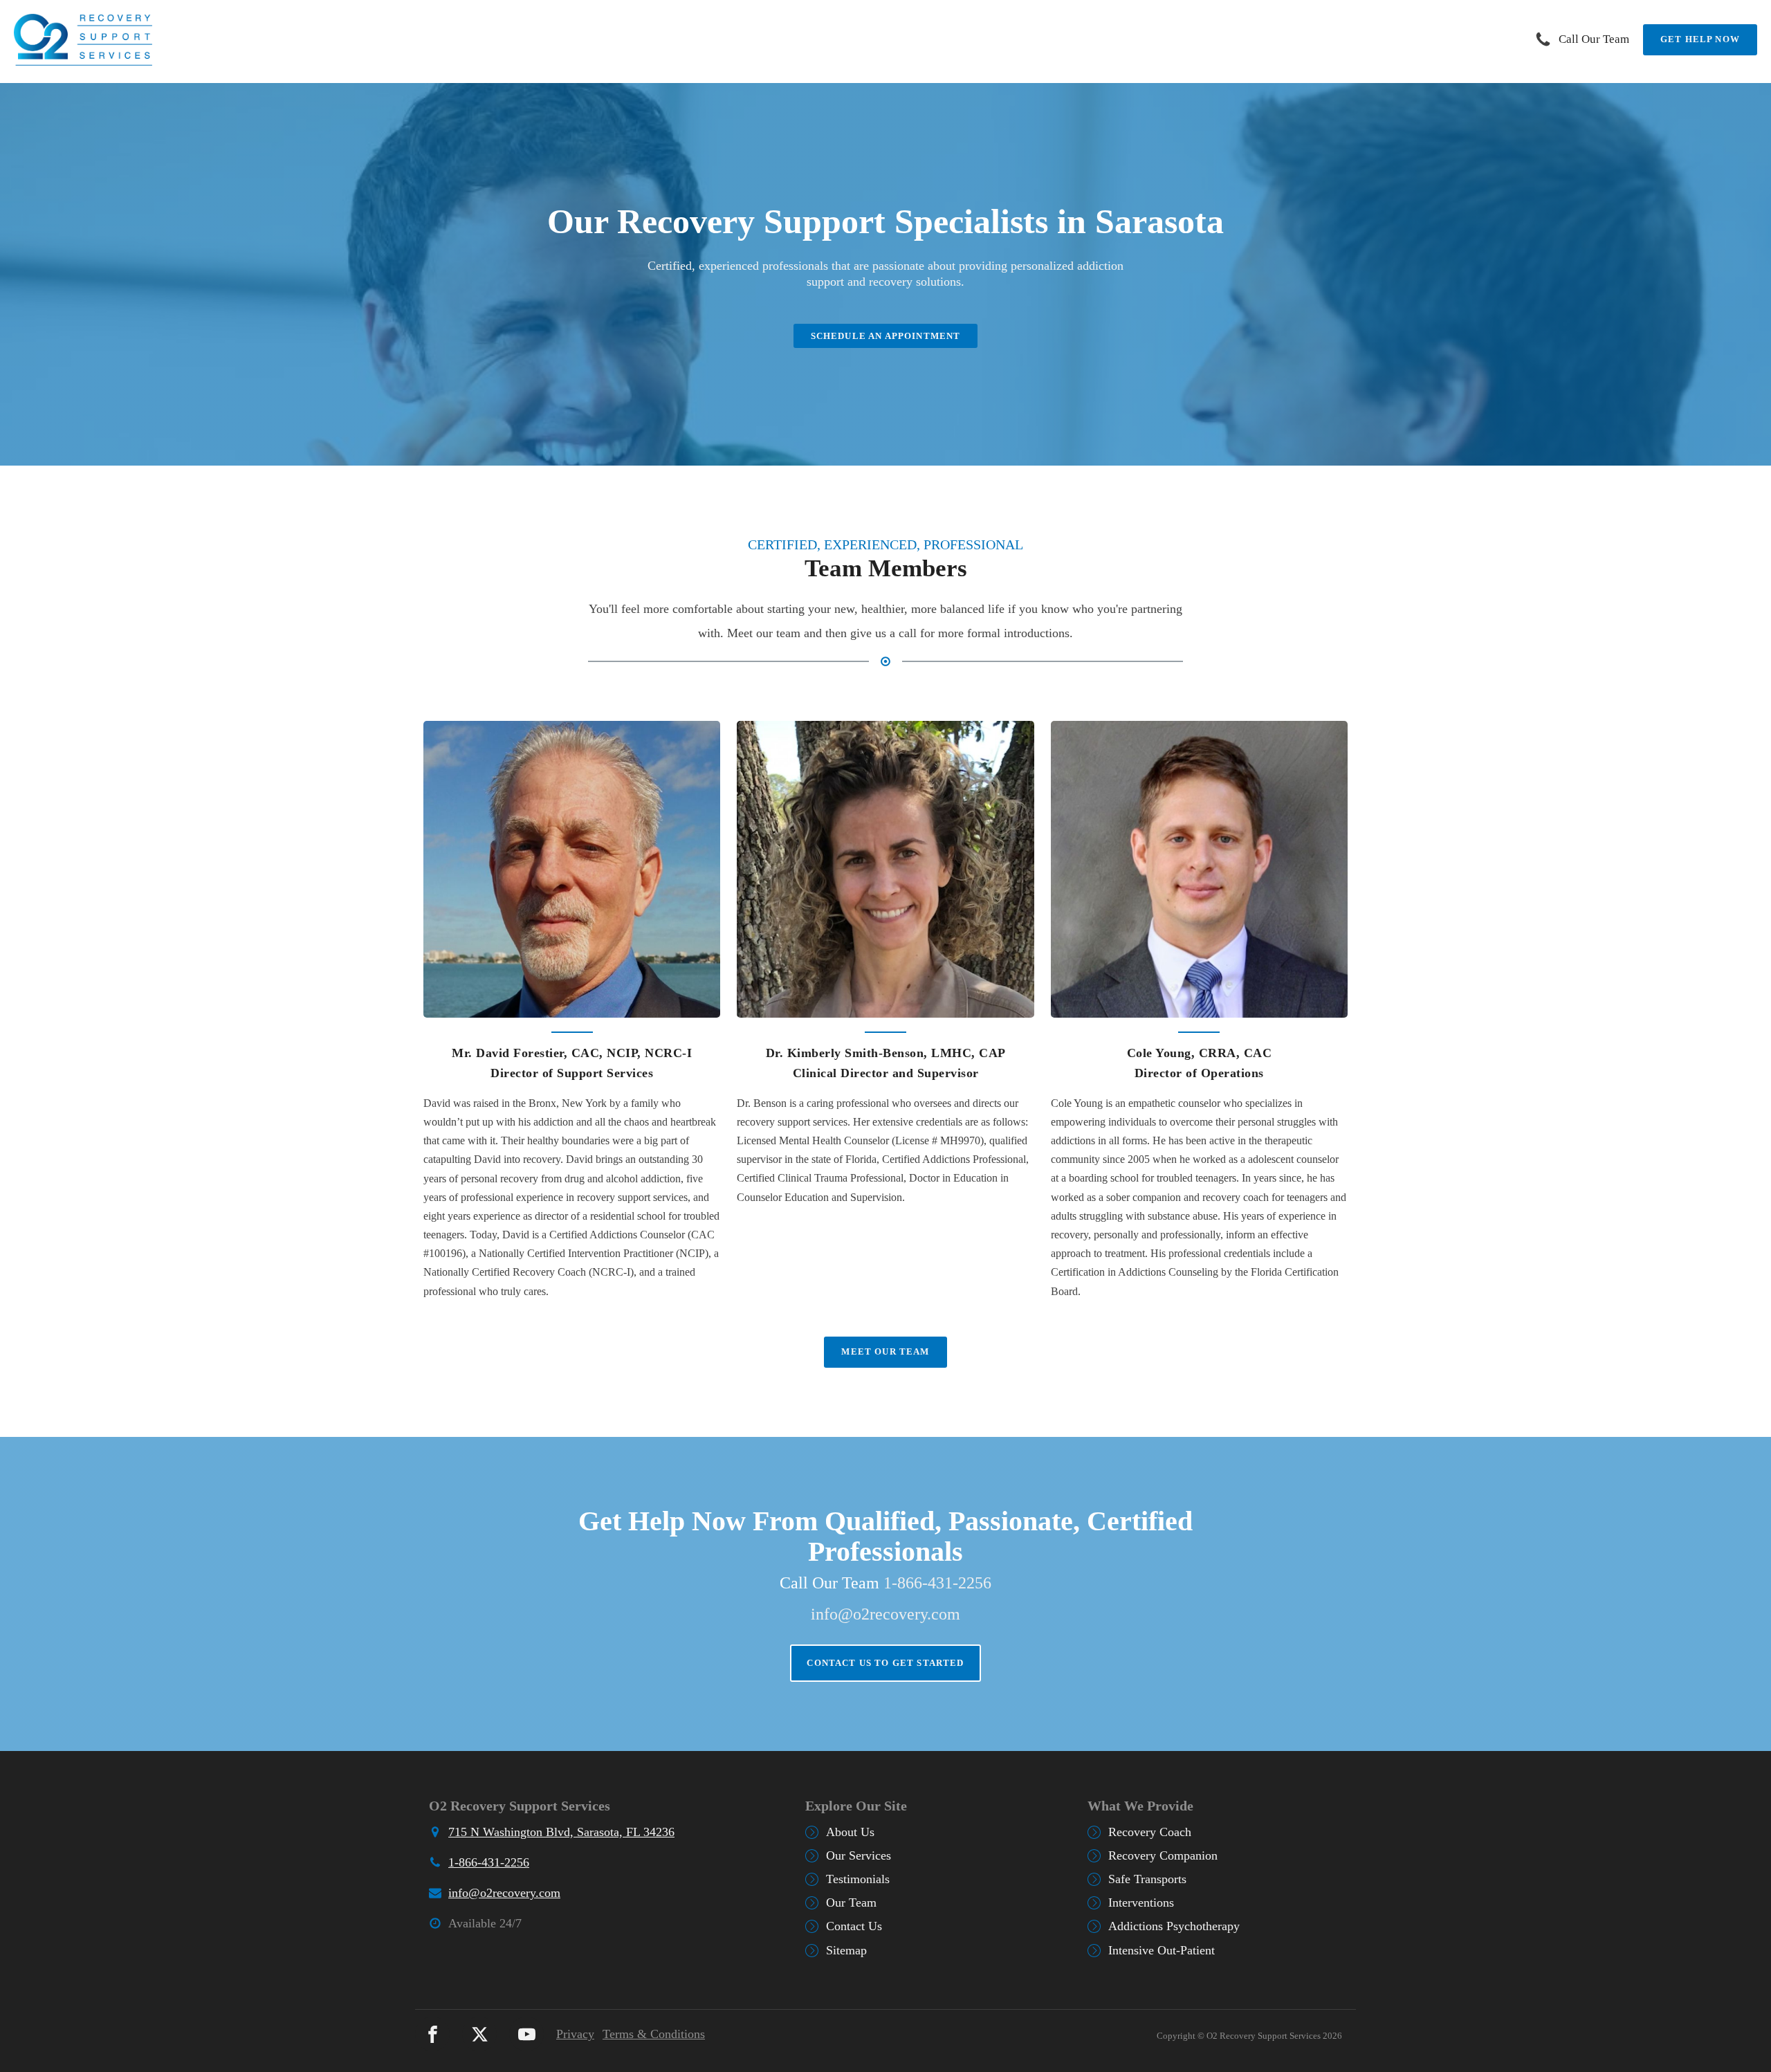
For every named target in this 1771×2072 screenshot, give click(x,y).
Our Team (851, 1903)
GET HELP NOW (1700, 39)
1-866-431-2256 (937, 1583)
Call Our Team (1594, 39)
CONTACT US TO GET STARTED (885, 1663)
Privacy (575, 2034)
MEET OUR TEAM (885, 1351)
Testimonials (858, 1879)
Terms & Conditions (654, 2034)
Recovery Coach (1150, 1832)
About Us (850, 1832)
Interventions (1141, 1903)
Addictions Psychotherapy (1174, 1926)
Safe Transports (1147, 1879)
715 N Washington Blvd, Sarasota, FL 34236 (561, 1832)
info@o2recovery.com (885, 1614)
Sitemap (846, 1950)
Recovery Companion (1163, 1855)
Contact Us (854, 1926)
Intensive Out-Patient (1162, 1950)
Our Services (859, 1855)
